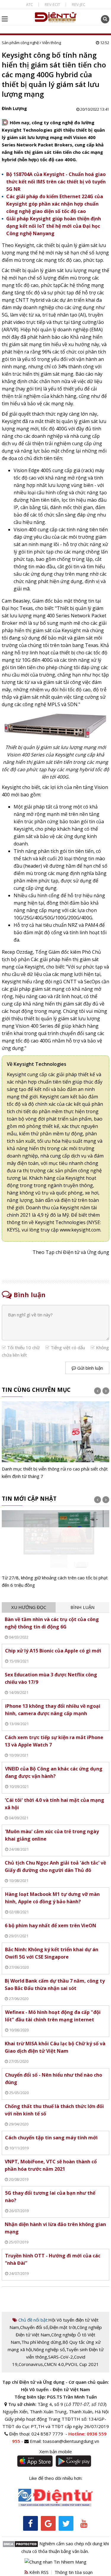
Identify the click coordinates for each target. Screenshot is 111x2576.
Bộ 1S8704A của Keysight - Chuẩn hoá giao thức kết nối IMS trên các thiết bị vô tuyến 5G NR (56, 182)
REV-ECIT (52, 4)
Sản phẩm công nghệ (20, 43)
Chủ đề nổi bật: (33, 2320)
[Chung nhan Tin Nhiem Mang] (55, 2562)
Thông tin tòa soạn (74, 2572)
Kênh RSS (38, 2572)
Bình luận (82, 1607)
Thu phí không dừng (41, 2342)
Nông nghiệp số (49, 2349)
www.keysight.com (80, 1230)
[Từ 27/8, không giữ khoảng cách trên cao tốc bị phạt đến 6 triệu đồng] (56, 1550)
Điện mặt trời (63, 2327)
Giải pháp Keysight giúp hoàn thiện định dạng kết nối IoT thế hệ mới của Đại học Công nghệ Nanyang (54, 226)
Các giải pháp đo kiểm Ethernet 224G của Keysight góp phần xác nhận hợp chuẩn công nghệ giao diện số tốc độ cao (55, 204)
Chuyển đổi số (34, 2327)
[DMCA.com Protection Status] (20, 2543)
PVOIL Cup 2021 (82, 2364)
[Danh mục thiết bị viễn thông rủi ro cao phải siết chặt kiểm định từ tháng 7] (56, 1441)
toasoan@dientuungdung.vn (71, 2441)
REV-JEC (79, 4)
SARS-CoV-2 (61, 2357)
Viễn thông (52, 43)
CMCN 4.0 (54, 2364)
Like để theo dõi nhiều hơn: (56, 2478)
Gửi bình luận (90, 1368)
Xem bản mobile (56, 2451)
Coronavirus (31, 2364)
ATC (29, 4)
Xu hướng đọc (29, 1607)
